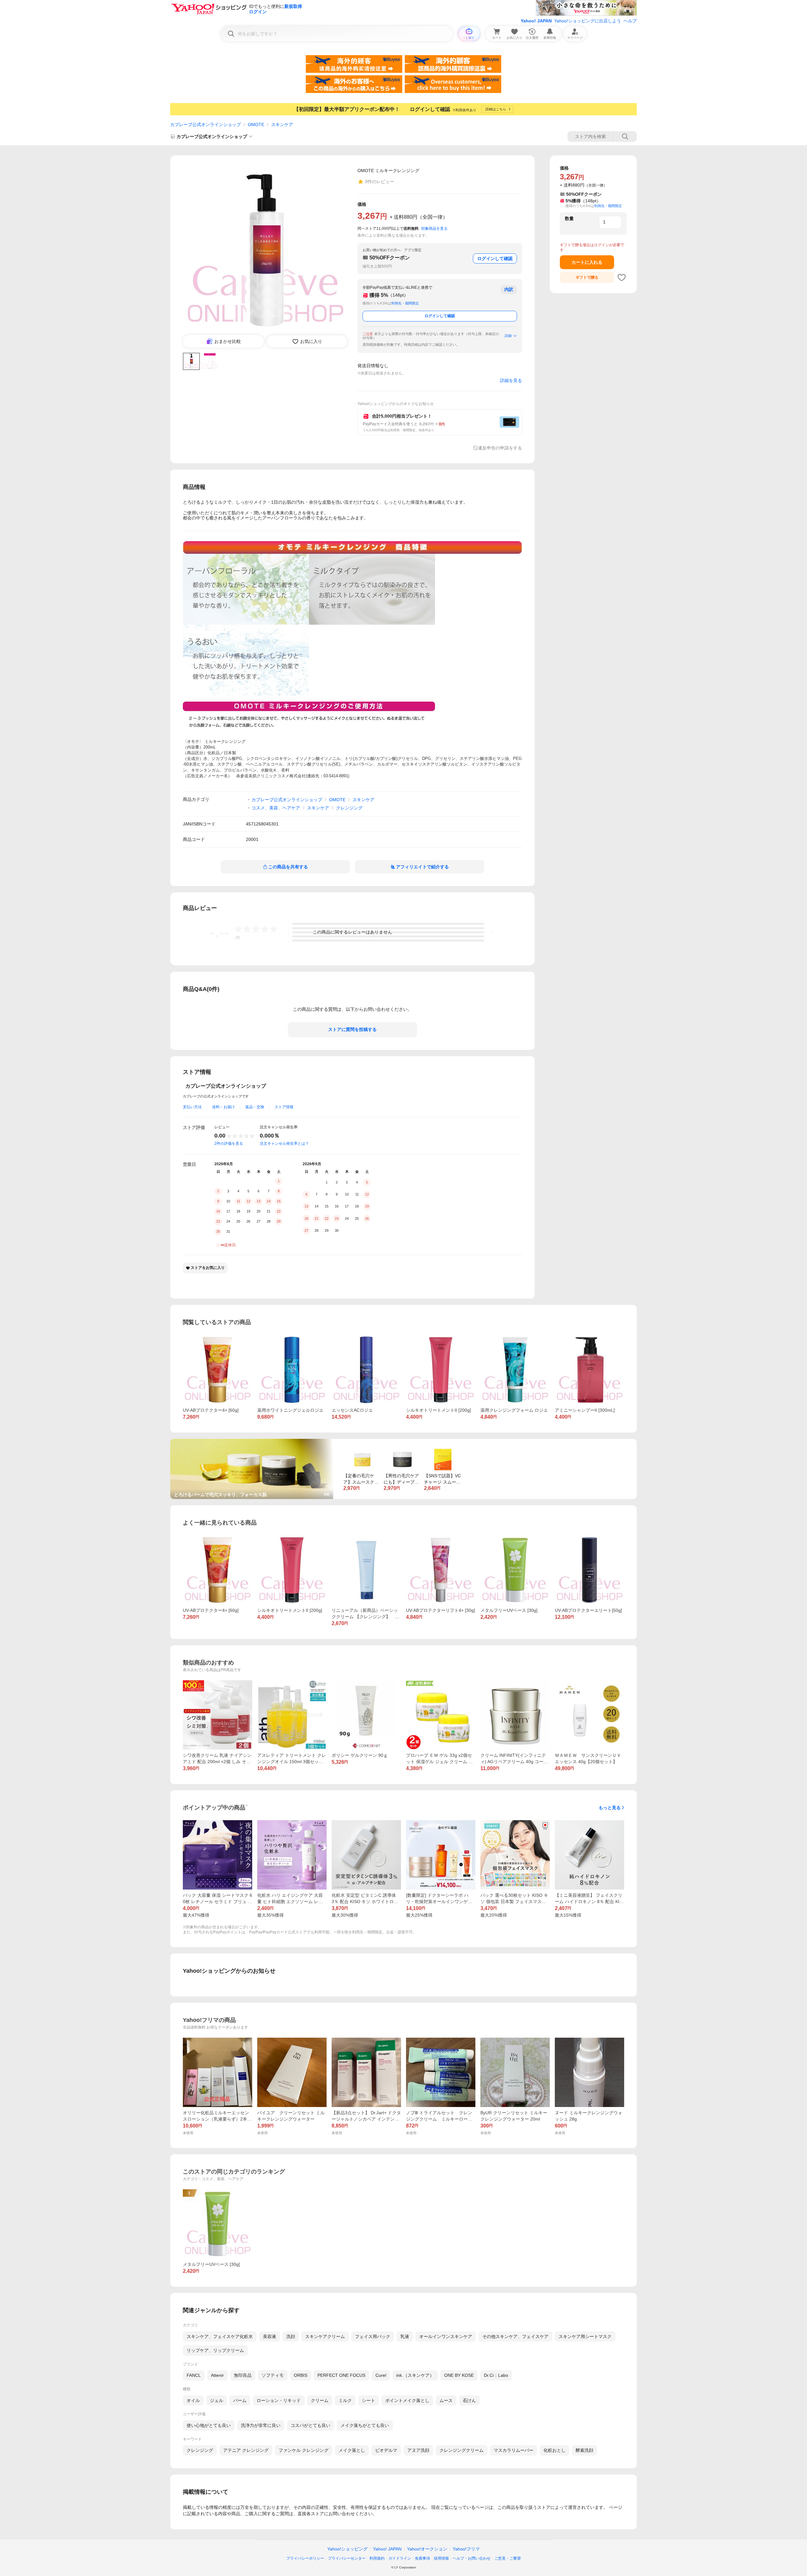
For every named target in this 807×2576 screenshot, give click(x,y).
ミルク (345, 2400)
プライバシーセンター (347, 2558)
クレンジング (349, 808)
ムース (446, 2400)
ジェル (217, 2400)
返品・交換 (255, 1107)
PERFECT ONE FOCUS (341, 2375)
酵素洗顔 (584, 2450)
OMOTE (256, 124)
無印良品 (243, 2375)
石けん (469, 2400)
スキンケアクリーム (325, 2336)
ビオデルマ (386, 2450)
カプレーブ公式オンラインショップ (206, 124)
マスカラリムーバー (514, 2450)
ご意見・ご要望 (508, 2558)
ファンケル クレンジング (304, 2450)
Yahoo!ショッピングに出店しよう (588, 21)
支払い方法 (192, 1107)
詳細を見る (511, 380)
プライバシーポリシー (305, 2558)
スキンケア (282, 124)
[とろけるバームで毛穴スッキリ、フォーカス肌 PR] (252, 1441)
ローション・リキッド (279, 2400)
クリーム (320, 2400)
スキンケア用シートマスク (585, 2336)
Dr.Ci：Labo (496, 2375)
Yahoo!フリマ (466, 2549)
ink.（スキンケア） (415, 2375)
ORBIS (301, 2375)
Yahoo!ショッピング (347, 2549)
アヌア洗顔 (418, 2450)
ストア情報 (284, 1107)
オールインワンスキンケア (446, 2336)
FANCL (194, 2375)
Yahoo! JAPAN (536, 21)
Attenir (217, 2375)
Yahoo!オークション (427, 2549)
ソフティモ (273, 2375)
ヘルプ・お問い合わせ (472, 2558)
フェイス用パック (373, 2336)
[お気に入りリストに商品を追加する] (622, 277)
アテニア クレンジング (246, 2450)
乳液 (405, 2336)
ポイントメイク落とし (407, 2400)
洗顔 (291, 2336)
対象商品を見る (434, 229)
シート (369, 2400)
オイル (193, 2400)
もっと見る (610, 1808)
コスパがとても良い (311, 2425)
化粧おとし (554, 2450)
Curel (381, 2375)
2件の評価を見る (229, 1143)
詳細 (508, 336)
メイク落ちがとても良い (365, 2425)
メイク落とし (352, 2450)
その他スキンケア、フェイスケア (515, 2336)
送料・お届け (224, 1107)
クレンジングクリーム (462, 2450)
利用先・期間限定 (405, 303)
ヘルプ (630, 21)
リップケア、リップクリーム (215, 2350)
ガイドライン (400, 2558)
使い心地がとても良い (209, 2425)
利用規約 (377, 2558)
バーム (240, 2400)
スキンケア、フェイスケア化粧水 (220, 2336)
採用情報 (441, 2558)
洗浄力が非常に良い (261, 2425)
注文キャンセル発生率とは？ (284, 1143)
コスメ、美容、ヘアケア (276, 808)
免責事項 (422, 2558)
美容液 (270, 2336)
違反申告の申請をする (500, 448)
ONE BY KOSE (459, 2375)
